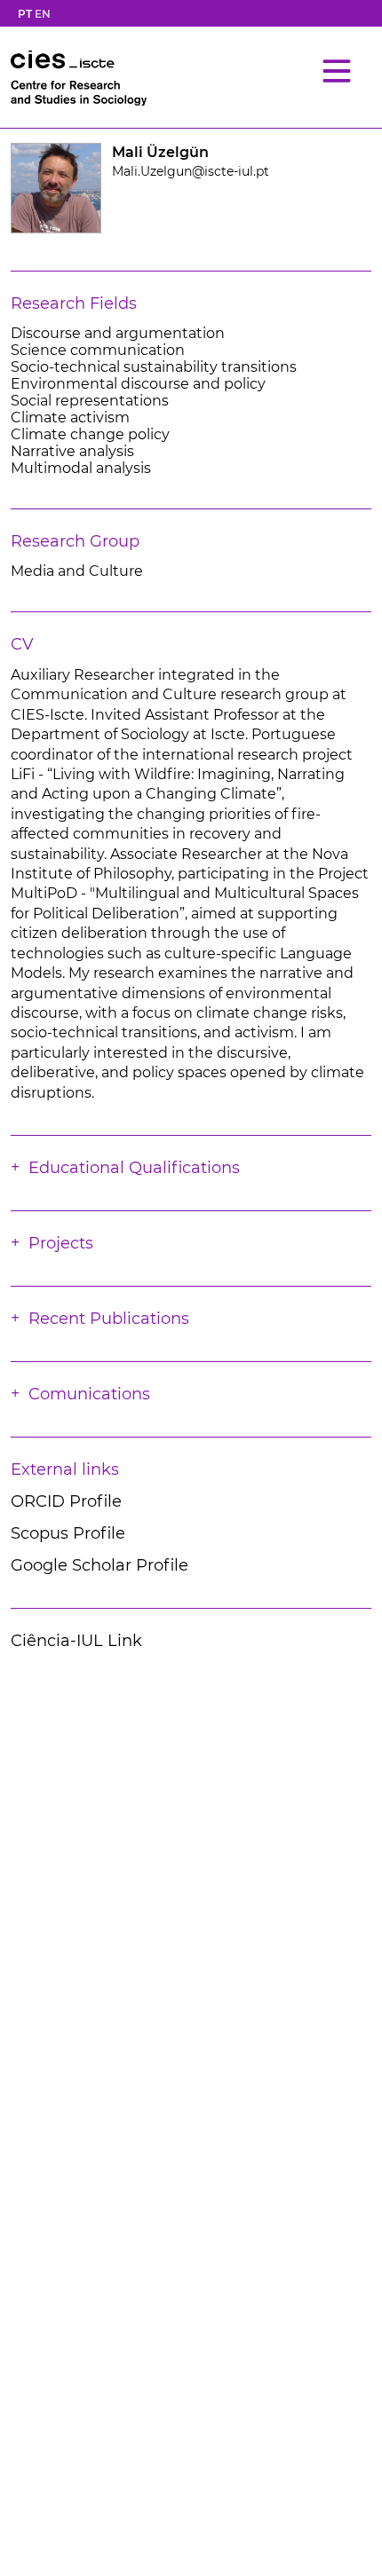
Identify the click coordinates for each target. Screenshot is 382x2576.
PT (25, 14)
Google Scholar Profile (99, 1565)
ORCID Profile (66, 1501)
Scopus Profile (68, 1533)
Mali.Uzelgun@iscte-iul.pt (191, 171)
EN (43, 14)
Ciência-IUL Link (76, 1641)
